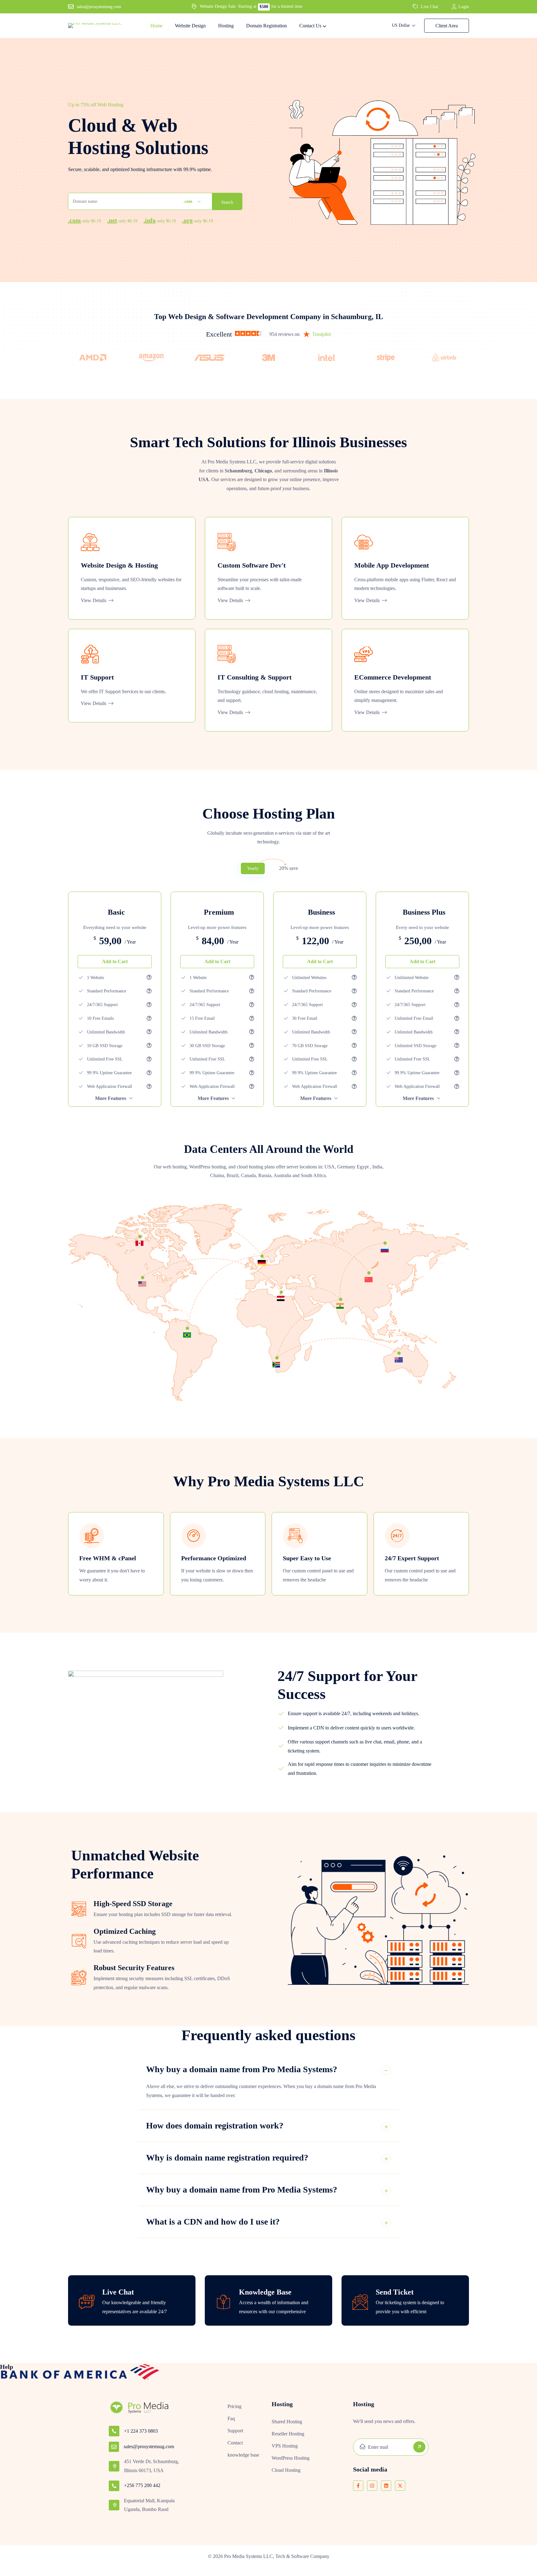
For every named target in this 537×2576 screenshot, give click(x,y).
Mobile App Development (392, 565)
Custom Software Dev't (252, 565)
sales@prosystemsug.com (149, 2446)
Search (227, 202)
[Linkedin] (386, 2486)
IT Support (97, 677)
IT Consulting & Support (255, 677)
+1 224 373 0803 (141, 2431)
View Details (94, 600)
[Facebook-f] (358, 2486)
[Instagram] (372, 2486)
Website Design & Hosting (119, 565)
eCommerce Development (393, 677)
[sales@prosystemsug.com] (114, 2447)
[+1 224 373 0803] (114, 2431)
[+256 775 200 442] (114, 2486)
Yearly (253, 868)
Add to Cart (115, 961)
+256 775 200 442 (142, 2485)
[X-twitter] (400, 2486)
